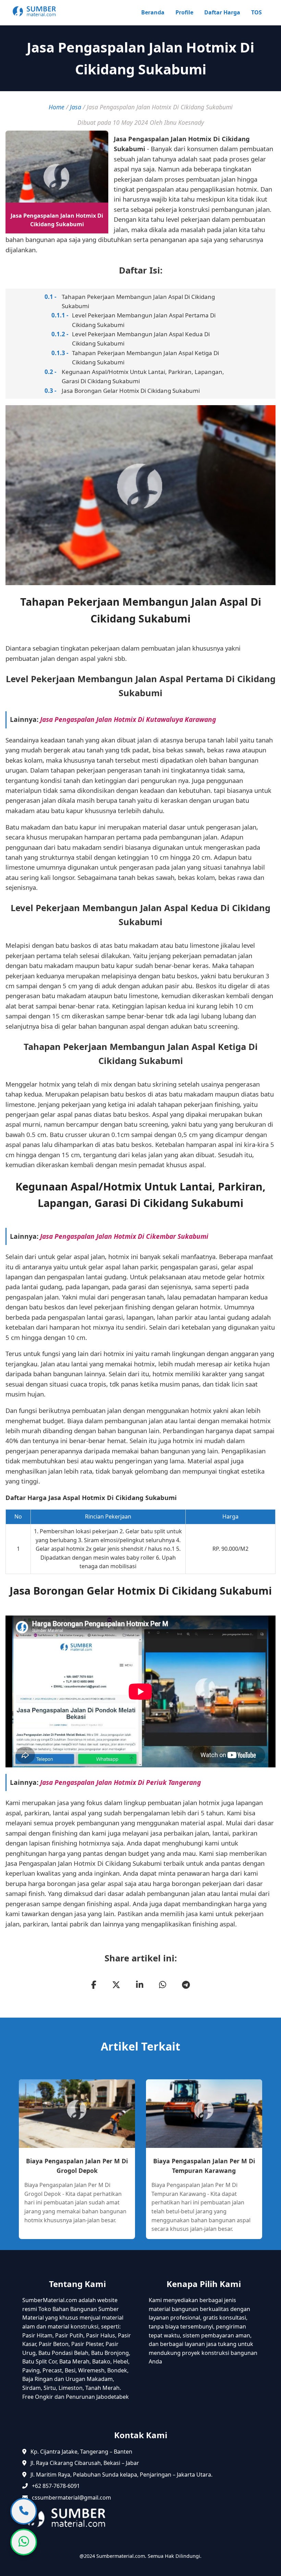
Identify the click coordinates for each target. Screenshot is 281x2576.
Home (57, 107)
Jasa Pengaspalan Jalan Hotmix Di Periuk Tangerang (120, 1782)
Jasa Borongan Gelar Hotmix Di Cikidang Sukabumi (131, 391)
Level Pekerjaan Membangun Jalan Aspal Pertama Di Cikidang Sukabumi (144, 320)
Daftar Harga (222, 12)
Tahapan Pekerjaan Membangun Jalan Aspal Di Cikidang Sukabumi (138, 301)
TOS (256, 12)
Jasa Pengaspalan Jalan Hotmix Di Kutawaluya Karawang (128, 719)
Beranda (153, 12)
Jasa (76, 107)
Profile (184, 12)
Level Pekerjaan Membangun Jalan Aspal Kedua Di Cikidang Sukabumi (141, 339)
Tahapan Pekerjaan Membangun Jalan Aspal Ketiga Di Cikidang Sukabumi (145, 358)
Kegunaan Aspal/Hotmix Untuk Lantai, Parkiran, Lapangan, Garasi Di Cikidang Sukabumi (143, 376)
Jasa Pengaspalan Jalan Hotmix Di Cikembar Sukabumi (124, 1236)
